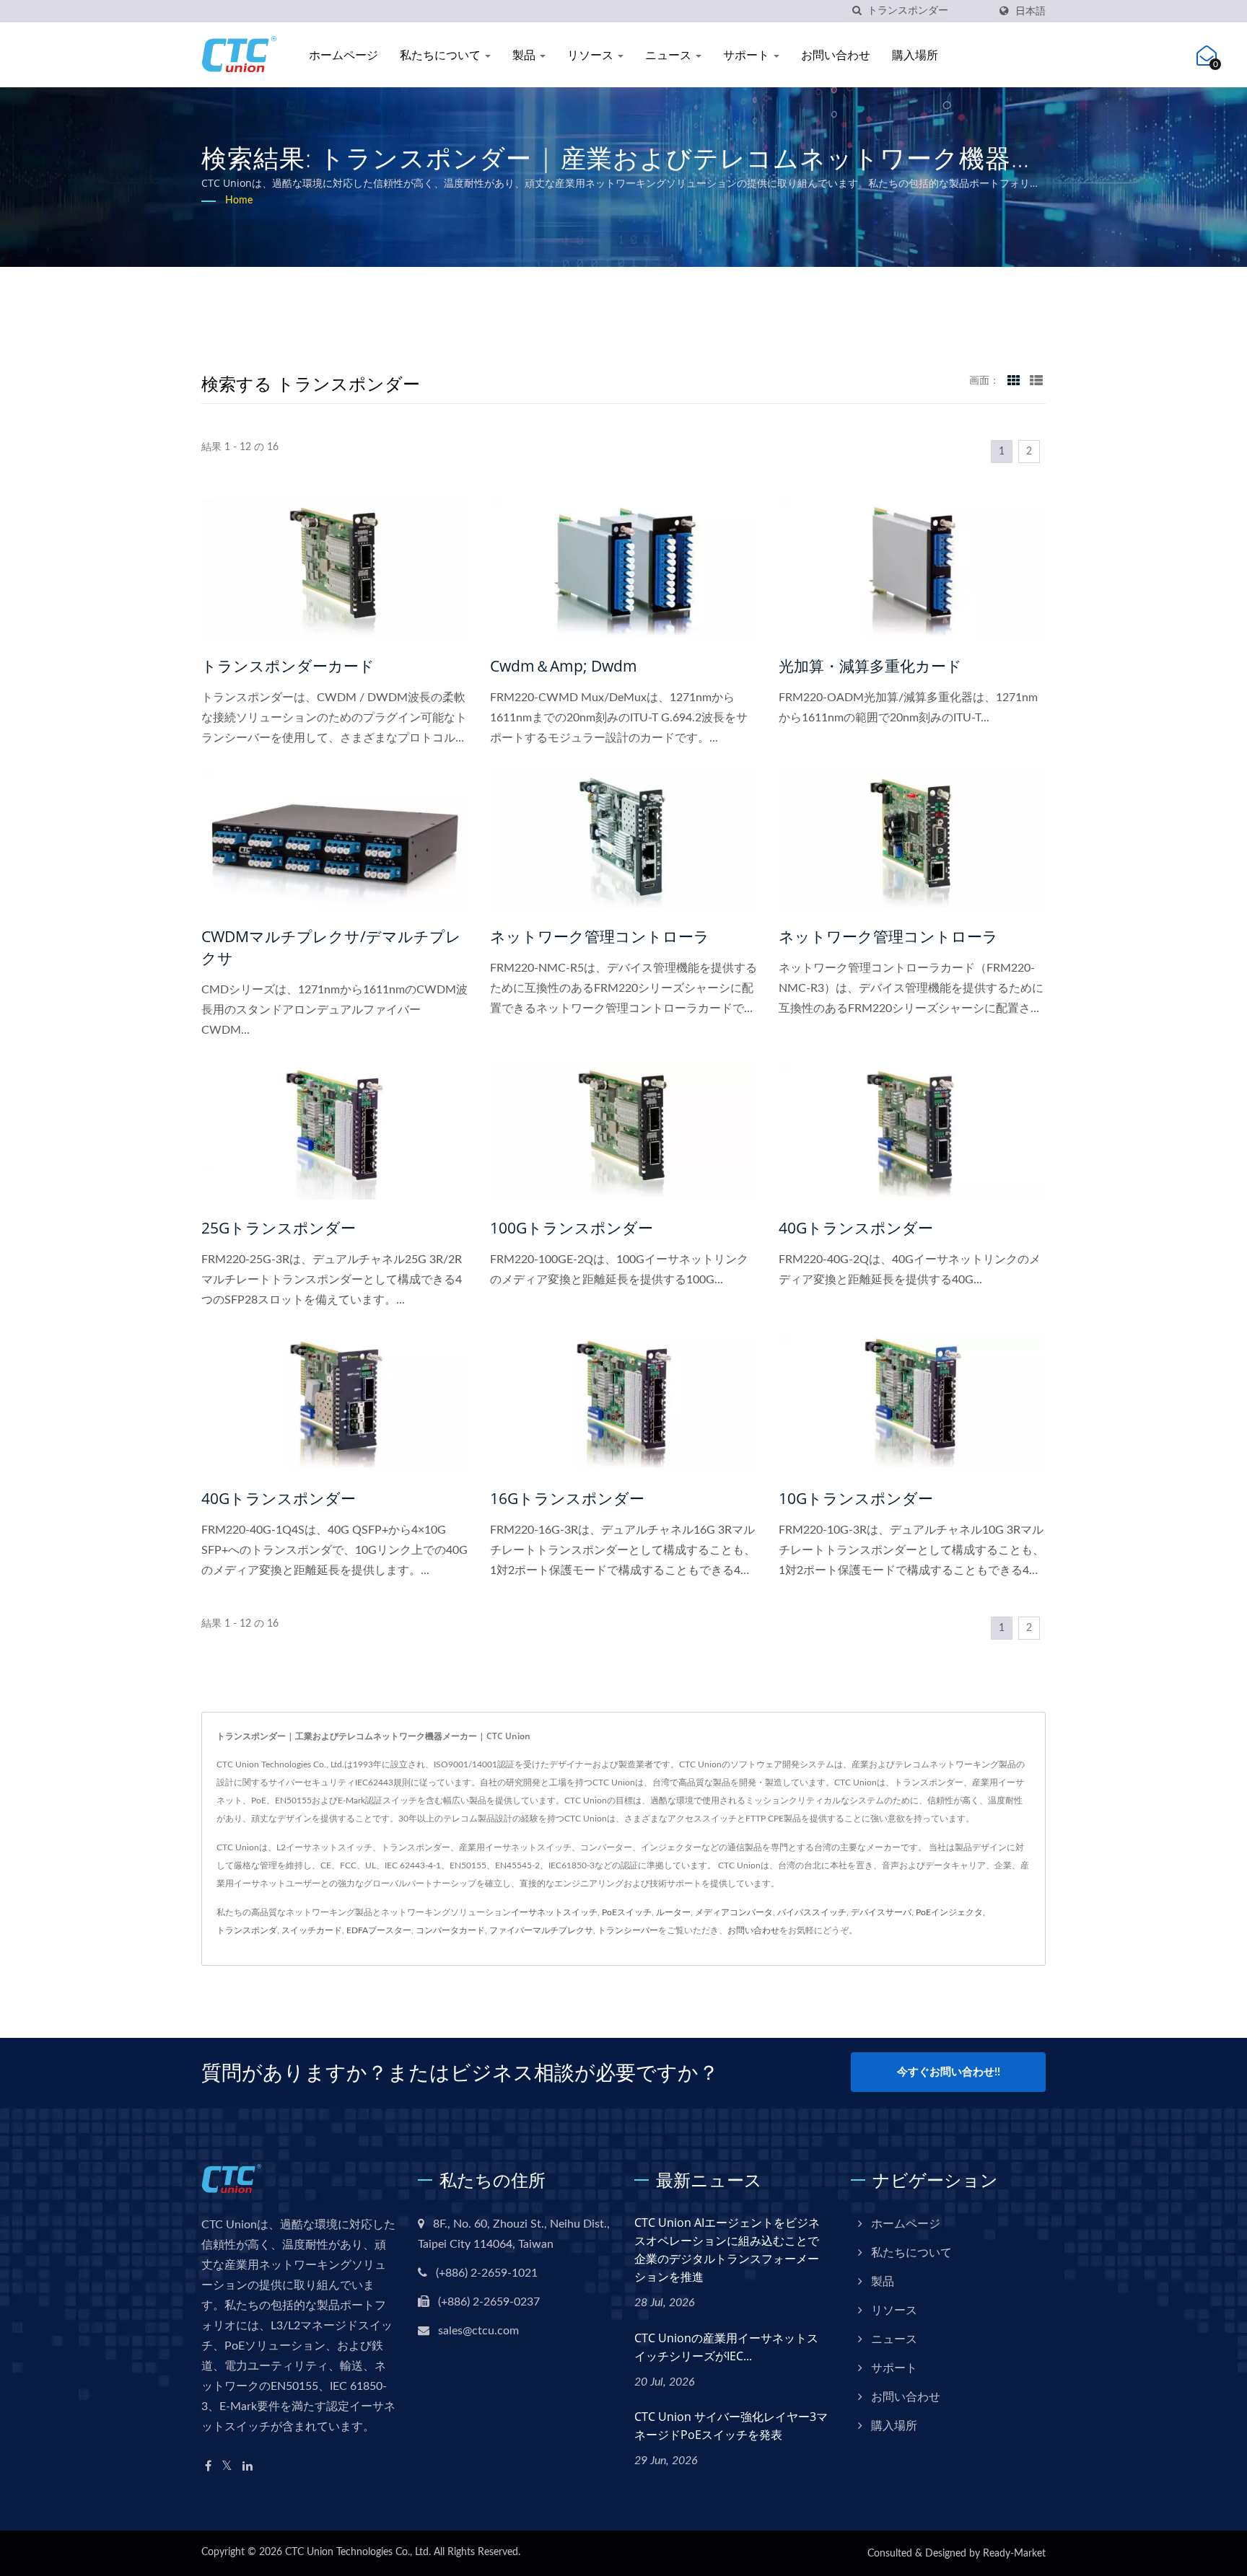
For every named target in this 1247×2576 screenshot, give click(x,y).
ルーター (673, 1912)
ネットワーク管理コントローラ (600, 936)
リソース (592, 55)
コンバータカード (450, 1930)
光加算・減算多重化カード (870, 666)
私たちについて (442, 55)
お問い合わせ (836, 55)
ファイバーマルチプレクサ (541, 1930)
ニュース (670, 55)
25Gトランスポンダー (279, 1228)
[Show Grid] (1014, 381)
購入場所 (915, 55)
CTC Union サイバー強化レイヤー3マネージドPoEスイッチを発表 (731, 2426)
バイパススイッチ (812, 1912)
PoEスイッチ (627, 1912)
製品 (525, 55)
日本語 (1031, 11)
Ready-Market (1014, 2554)
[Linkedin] (248, 2467)
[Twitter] (227, 2467)
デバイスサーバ (881, 1912)
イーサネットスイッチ (554, 1912)
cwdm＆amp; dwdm (564, 666)
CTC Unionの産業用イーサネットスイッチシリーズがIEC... (726, 2347)
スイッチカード (312, 1930)
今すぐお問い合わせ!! (949, 2072)
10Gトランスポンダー (856, 1498)
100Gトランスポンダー (572, 1228)
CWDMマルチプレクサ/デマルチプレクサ (331, 947)
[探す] (857, 11)
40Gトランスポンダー (856, 1228)
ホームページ (344, 55)
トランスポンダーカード (288, 666)
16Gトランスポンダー (567, 1498)
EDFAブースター (379, 1930)
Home (239, 201)
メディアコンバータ (734, 1912)
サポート (748, 55)
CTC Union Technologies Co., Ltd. (358, 2552)
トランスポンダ (247, 1930)
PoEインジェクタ (949, 1912)
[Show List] (1036, 381)
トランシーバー (628, 1930)
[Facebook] (208, 2467)
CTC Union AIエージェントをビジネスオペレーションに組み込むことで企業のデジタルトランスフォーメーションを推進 (727, 2250)
